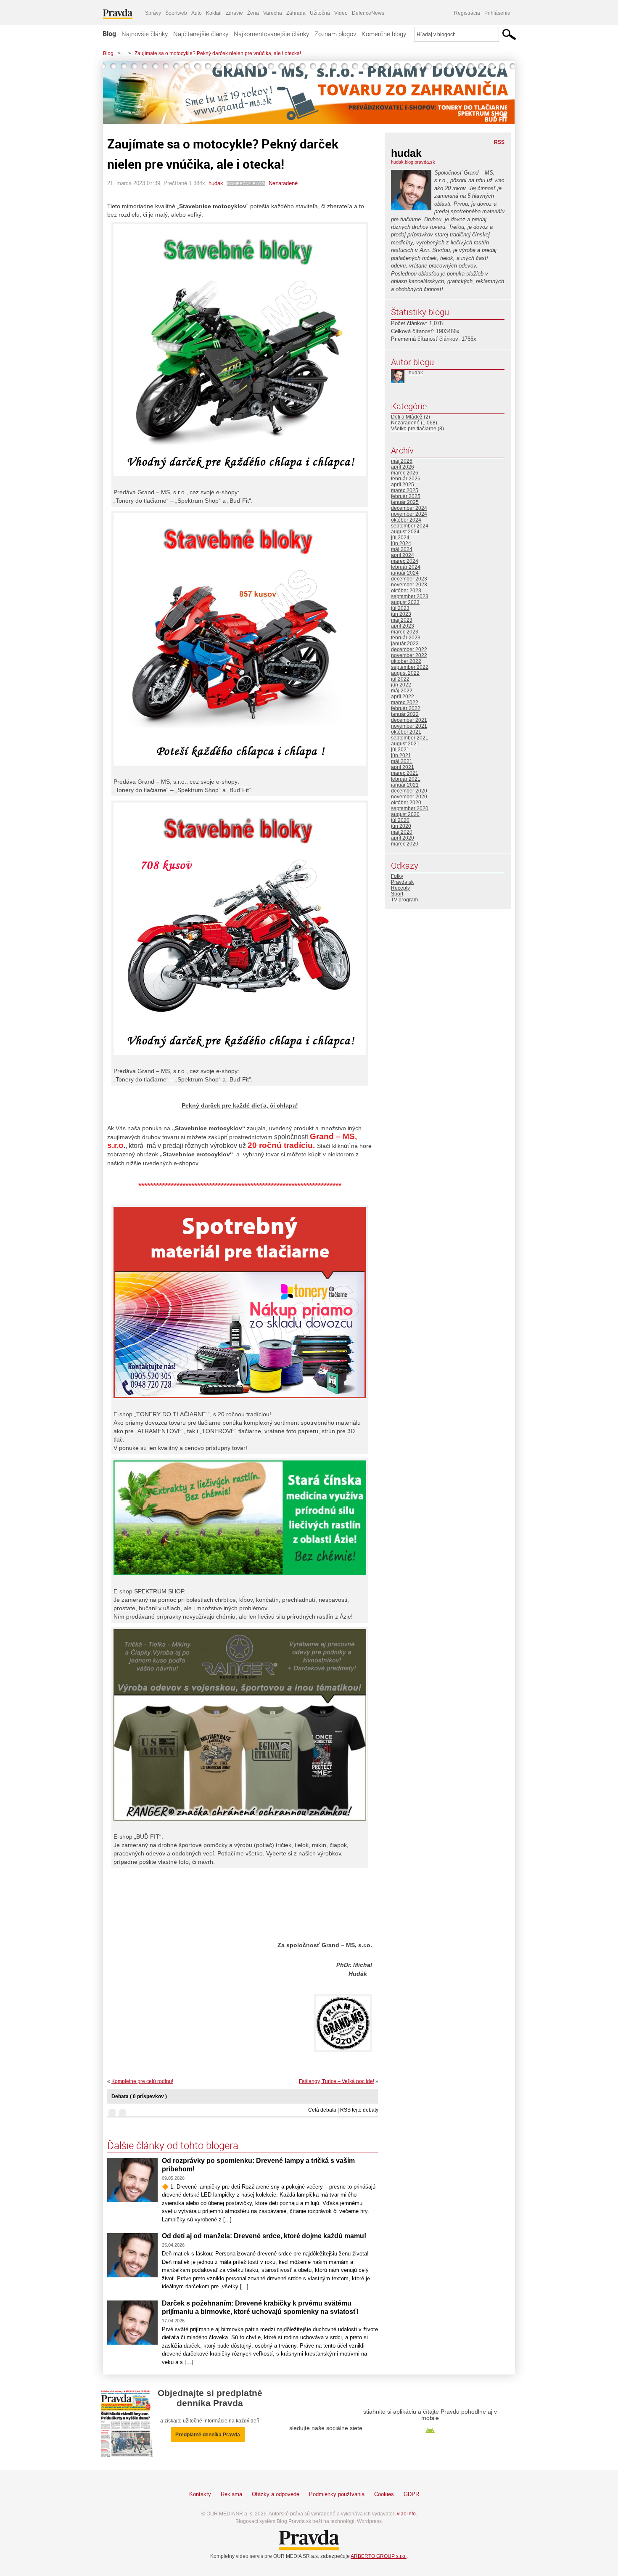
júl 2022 (400, 679)
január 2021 (405, 785)
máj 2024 (402, 549)
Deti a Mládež (407, 417)
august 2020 (405, 814)
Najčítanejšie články (201, 34)
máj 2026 (402, 461)
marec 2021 (405, 773)
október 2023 (406, 591)
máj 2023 (402, 620)
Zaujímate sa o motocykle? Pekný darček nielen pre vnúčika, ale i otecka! (218, 53)
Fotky (397, 876)
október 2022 (406, 661)
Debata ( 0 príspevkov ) (139, 2096)
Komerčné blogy (384, 34)
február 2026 (406, 479)
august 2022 (405, 673)
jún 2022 (401, 685)
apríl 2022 (403, 697)
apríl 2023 (403, 626)
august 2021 (405, 744)
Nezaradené (283, 183)
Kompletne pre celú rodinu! (142, 2081)
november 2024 (409, 514)
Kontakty (200, 2494)
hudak (216, 183)
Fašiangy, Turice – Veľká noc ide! (337, 2081)
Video (341, 13)
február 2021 (406, 779)
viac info (406, 2514)
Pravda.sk (402, 882)
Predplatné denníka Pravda (208, 2435)
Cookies (384, 2494)
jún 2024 (401, 543)
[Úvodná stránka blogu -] (309, 93)
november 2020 (409, 797)
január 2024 (405, 573)
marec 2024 (405, 561)
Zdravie (234, 13)
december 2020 (409, 791)
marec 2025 (405, 490)
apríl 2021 (403, 767)
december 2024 (409, 508)
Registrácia (467, 13)
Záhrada (296, 13)
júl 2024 (400, 538)
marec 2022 (405, 702)
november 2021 (409, 726)
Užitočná (320, 13)
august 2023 (405, 602)
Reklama (231, 2494)
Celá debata (322, 2110)
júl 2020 (400, 820)
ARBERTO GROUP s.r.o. (379, 2556)
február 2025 (406, 496)
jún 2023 (401, 614)
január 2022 (405, 714)
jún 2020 (401, 826)
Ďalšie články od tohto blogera (173, 2145)
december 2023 (409, 579)
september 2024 (410, 526)
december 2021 (409, 720)
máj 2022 (402, 691)
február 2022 (406, 708)
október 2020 (406, 803)
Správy (153, 13)
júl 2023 (400, 608)
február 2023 (406, 638)
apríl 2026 (403, 467)
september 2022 (410, 667)
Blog (109, 34)
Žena (253, 13)
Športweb (176, 13)
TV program (404, 900)
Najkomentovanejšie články (271, 34)
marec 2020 (405, 844)
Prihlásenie (497, 13)
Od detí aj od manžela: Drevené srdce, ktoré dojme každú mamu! (264, 2236)
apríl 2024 (403, 555)
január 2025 (405, 502)
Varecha (273, 13)
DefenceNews (368, 13)
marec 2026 (405, 473)
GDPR (411, 2494)
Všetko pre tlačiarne (414, 429)
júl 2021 (400, 750)
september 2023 (410, 596)
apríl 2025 (403, 485)
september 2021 (410, 738)
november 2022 (409, 655)
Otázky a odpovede (276, 2494)
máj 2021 (402, 761)
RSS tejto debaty (359, 2110)
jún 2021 (401, 755)
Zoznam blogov (335, 34)
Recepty (400, 888)
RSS (499, 142)
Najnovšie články (145, 34)
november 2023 (409, 585)
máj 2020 (402, 832)
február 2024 (406, 567)
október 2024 (406, 520)
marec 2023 (405, 632)
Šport (397, 894)
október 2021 (406, 732)
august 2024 (405, 532)
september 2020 (410, 808)
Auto (197, 13)
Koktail (214, 13)
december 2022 (409, 649)
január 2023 (405, 644)
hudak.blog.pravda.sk (413, 162)
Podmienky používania (337, 2494)
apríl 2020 (403, 838)
